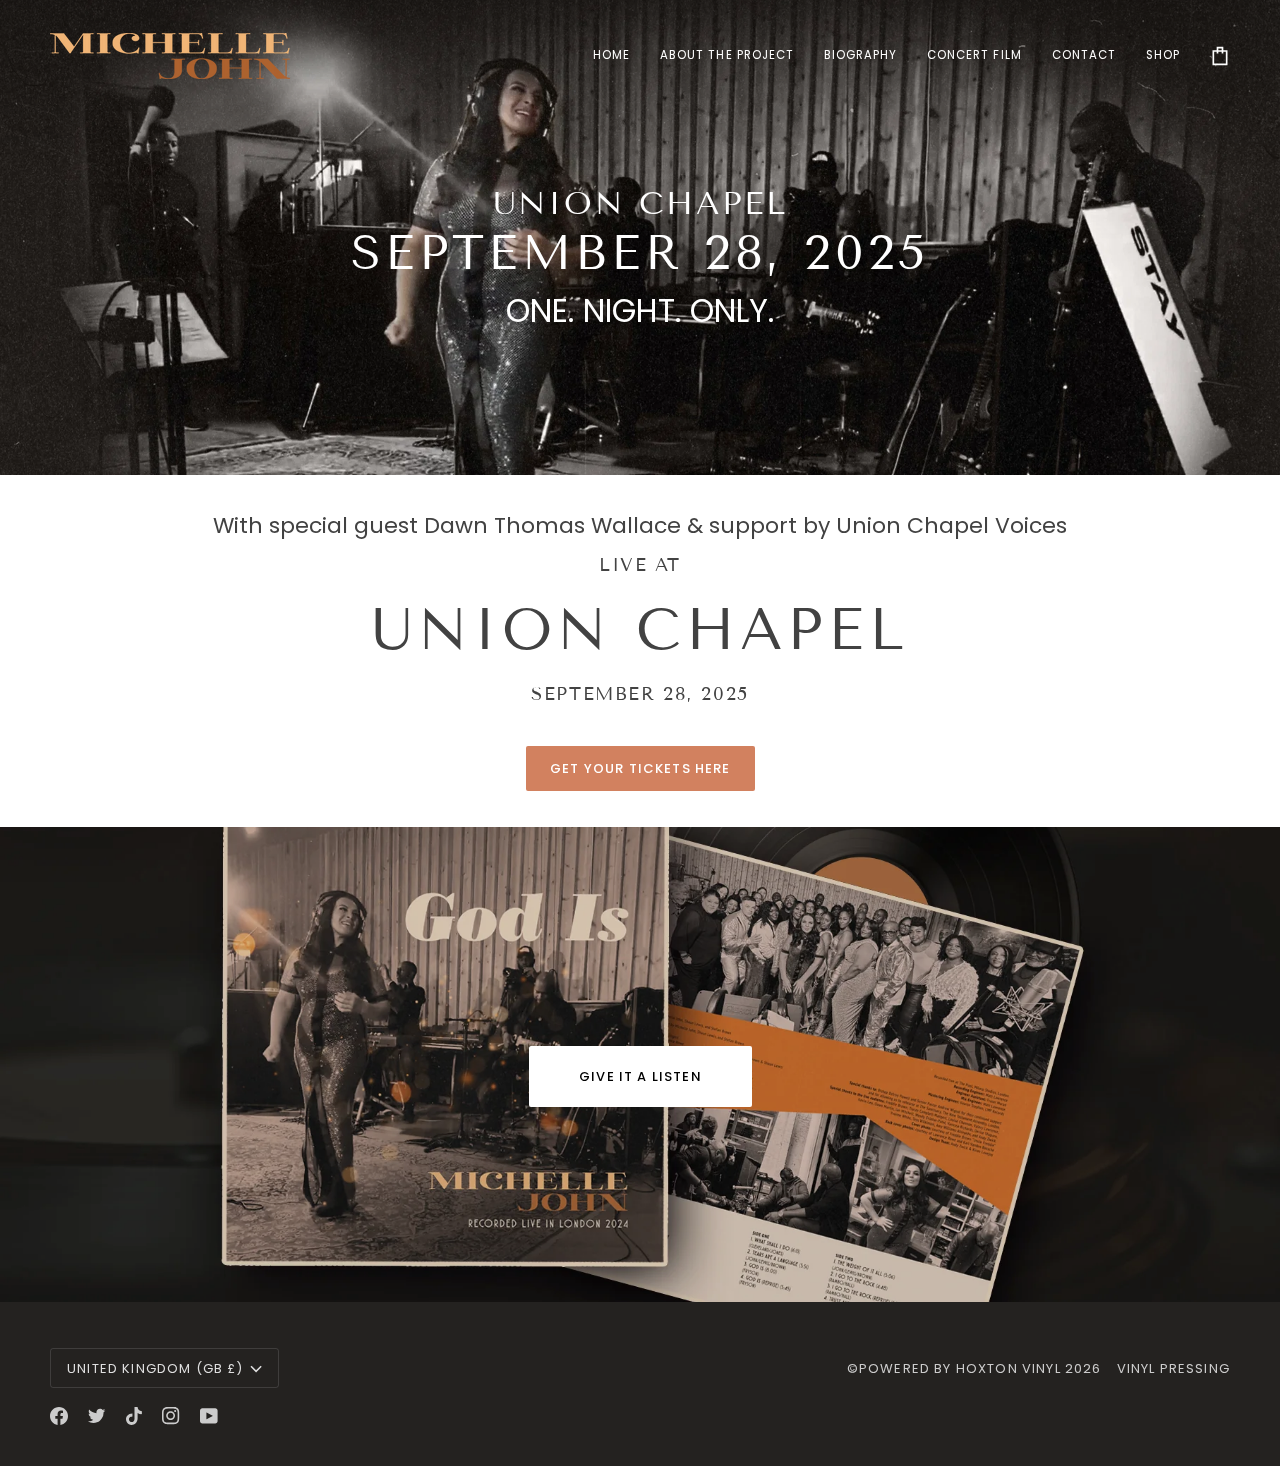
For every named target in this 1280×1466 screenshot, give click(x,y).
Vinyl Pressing (1173, 1368)
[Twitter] (97, 1416)
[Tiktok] (134, 1416)
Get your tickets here (640, 768)
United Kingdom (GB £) (155, 1368)
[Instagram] (171, 1416)
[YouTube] (209, 1416)
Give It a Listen (640, 1076)
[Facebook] (59, 1416)
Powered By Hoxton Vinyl (960, 1368)
